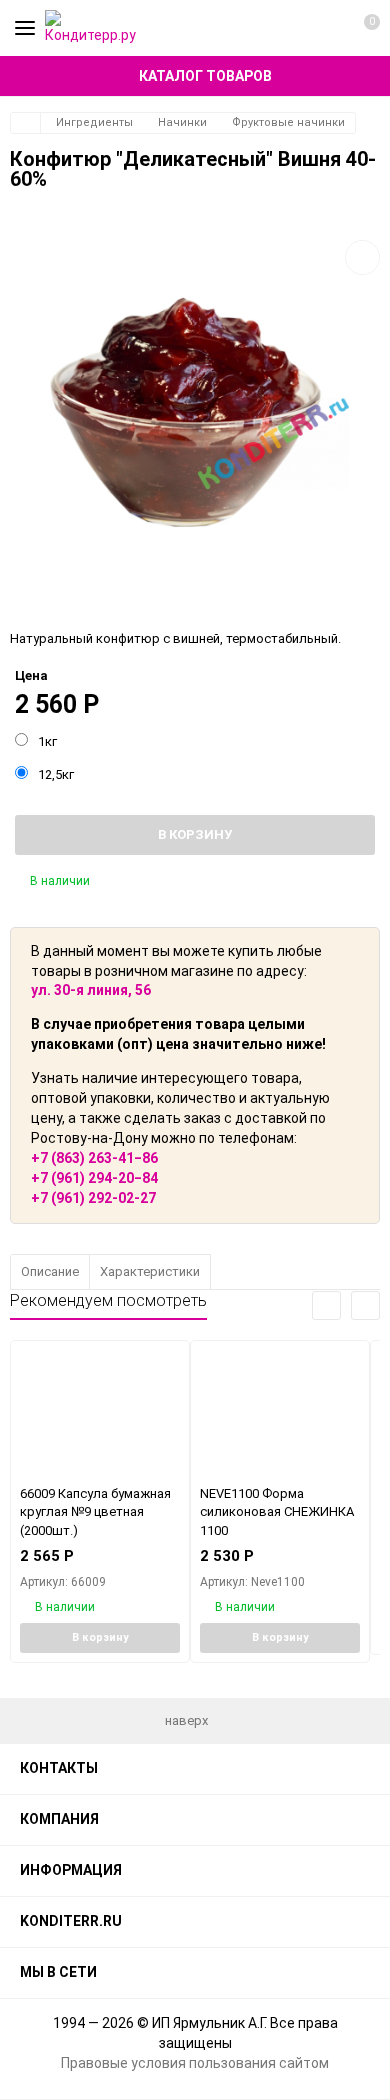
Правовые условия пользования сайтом (195, 2063)
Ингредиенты (94, 122)
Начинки (182, 122)
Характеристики (150, 1271)
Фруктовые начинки (288, 122)
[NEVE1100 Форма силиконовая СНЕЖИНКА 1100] (280, 1412)
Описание (50, 1271)
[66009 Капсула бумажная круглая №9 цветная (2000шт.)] (100, 1412)
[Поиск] (324, 28)
